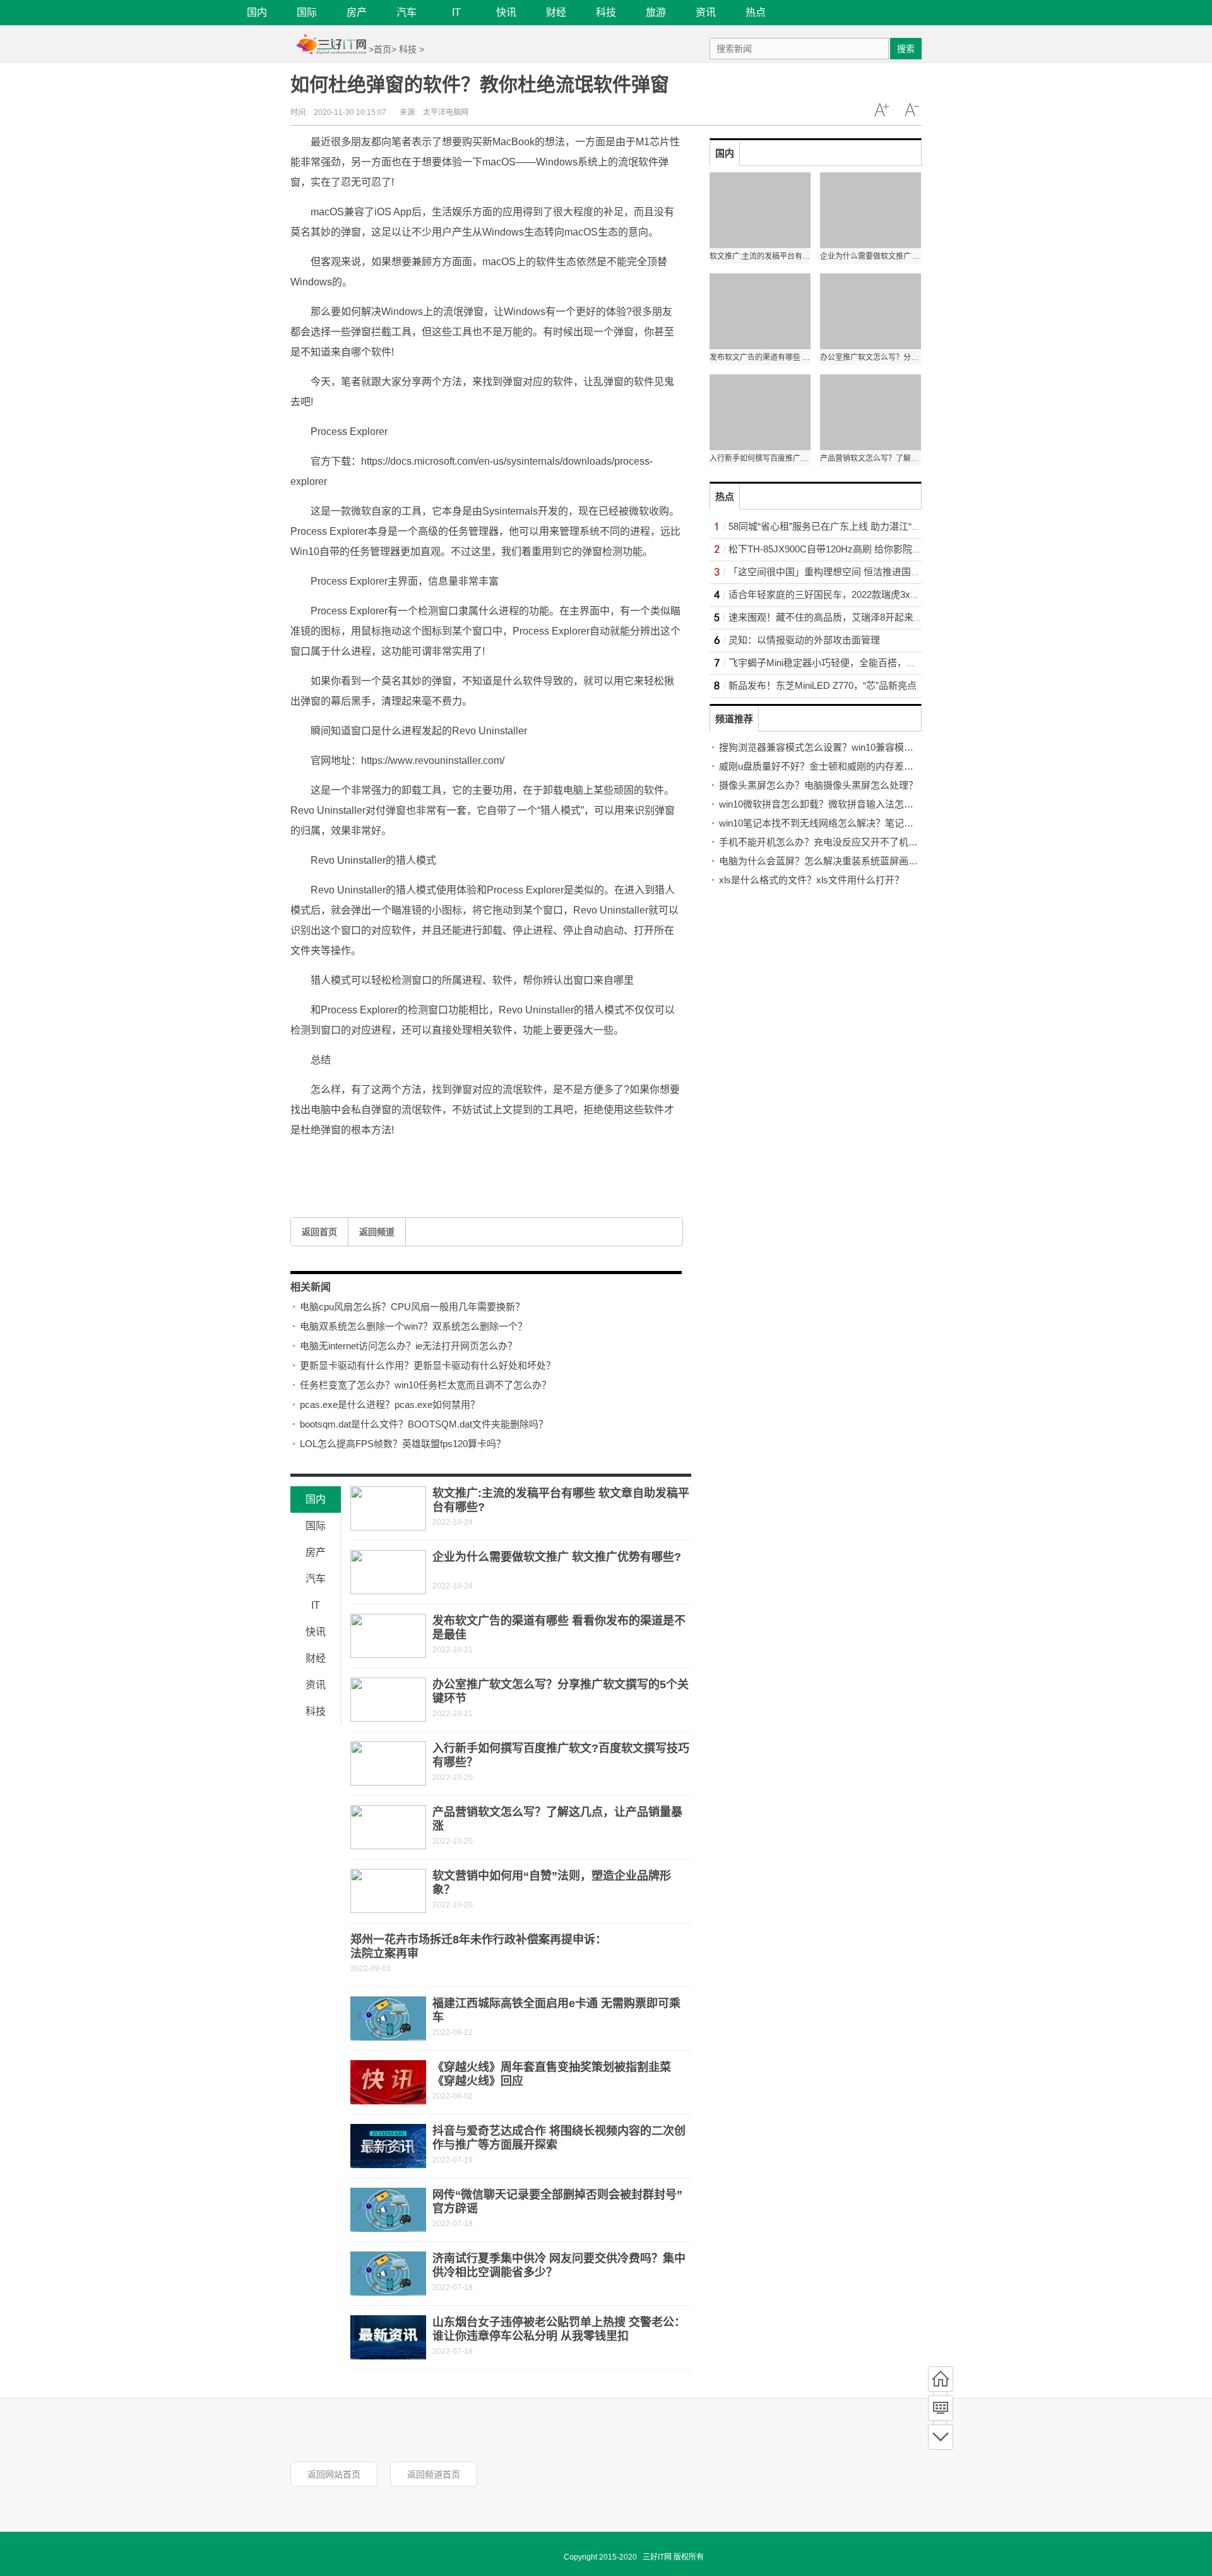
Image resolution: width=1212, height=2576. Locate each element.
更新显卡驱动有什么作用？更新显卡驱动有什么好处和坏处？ (428, 1365)
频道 (941, 2408)
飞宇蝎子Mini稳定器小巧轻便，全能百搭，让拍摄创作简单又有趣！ (870, 663)
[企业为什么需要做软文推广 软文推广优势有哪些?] (388, 1572)
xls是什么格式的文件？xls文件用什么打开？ (811, 880)
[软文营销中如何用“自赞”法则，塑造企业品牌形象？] (388, 1891)
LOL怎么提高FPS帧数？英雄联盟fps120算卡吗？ (403, 1444)
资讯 (706, 12)
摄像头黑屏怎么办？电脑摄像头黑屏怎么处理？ (818, 785)
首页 (383, 49)
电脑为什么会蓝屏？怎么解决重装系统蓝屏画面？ (823, 861)
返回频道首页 (434, 2474)
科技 (606, 12)
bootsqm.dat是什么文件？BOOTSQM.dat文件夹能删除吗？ (424, 1424)
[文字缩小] (912, 110)
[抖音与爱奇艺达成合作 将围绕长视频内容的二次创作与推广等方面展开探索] (388, 2146)
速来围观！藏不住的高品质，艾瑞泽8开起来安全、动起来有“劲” (862, 617)
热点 (756, 12)
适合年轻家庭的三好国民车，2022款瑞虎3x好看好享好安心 (853, 594)
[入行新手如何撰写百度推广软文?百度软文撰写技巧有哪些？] (388, 1763)
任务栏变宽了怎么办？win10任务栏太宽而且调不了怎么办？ (425, 1385)
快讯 (506, 12)
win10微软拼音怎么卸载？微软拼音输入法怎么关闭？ (830, 804)
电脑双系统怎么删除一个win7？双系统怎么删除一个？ (413, 1326)
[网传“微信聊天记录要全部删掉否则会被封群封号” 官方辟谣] (388, 2210)
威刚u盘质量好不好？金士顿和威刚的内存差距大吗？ (830, 766)
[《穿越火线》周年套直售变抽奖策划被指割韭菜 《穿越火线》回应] (388, 2082)
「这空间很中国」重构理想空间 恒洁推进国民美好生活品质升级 (862, 572)
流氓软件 (374, 1160)
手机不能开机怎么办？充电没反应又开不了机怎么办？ (833, 842)
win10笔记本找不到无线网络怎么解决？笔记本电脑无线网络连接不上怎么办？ (882, 823)
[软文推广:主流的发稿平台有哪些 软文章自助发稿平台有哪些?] (388, 1508)
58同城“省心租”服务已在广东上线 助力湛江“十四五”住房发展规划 (864, 526)
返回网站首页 (334, 2474)
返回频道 (377, 1232)
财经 (556, 12)
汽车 (407, 12)
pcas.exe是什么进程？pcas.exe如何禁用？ (390, 1404)
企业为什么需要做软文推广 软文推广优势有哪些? (557, 1557)
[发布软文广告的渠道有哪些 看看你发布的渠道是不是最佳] (388, 1636)
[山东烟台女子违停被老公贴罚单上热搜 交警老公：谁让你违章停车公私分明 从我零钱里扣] (388, 2337)
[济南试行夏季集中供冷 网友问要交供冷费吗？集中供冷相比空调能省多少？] (388, 2274)
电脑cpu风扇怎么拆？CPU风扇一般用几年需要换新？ (412, 1307)
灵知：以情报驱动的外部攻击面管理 (804, 640)
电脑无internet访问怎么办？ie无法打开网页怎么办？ (408, 1346)
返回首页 (319, 1232)
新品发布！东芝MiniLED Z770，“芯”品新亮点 (823, 685)
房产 (357, 12)
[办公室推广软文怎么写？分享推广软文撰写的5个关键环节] (388, 1700)
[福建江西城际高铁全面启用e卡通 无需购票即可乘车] (388, 2018)
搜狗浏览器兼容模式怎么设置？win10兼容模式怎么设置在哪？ (849, 747)
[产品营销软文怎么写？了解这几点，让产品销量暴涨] (388, 1827)
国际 (307, 12)
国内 (257, 12)
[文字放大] (881, 110)
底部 (941, 2437)
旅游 (656, 12)
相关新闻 (311, 1287)
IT (456, 12)
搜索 (906, 49)
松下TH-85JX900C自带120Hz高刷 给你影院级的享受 (839, 549)
